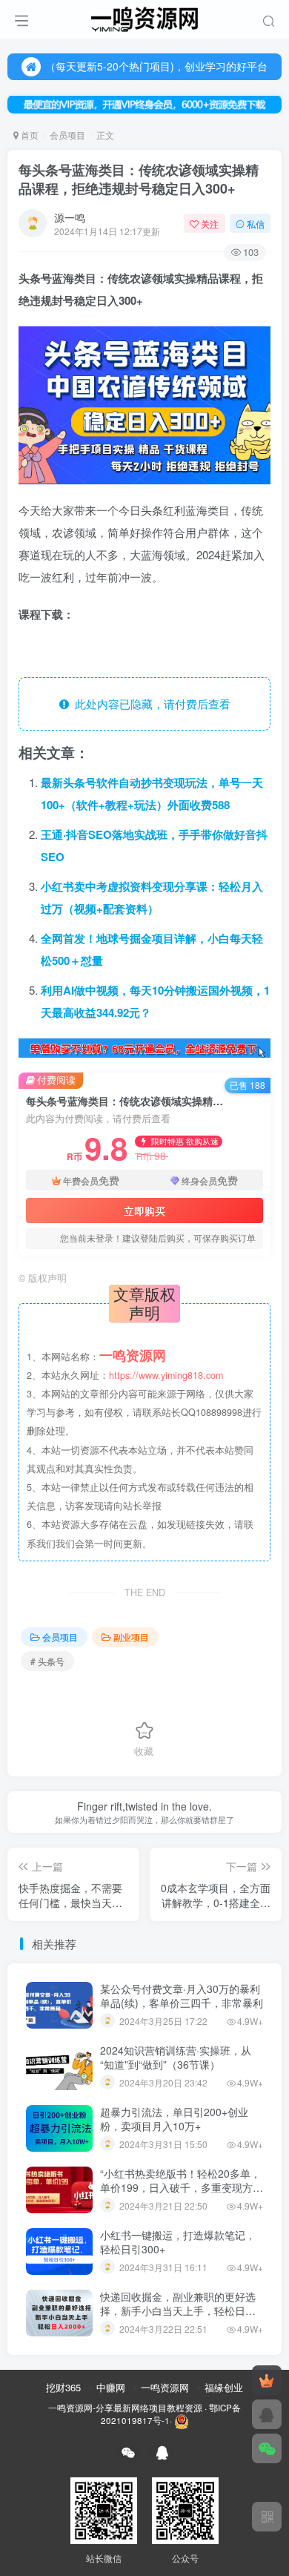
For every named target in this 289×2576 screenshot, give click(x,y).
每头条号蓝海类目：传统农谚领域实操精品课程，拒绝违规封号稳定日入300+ (139, 179)
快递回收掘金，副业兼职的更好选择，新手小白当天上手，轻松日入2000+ (178, 2311)
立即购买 (144, 1210)
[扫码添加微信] (267, 2448)
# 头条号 (47, 1661)
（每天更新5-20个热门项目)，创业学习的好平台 (156, 66)
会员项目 (67, 135)
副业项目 (131, 1637)
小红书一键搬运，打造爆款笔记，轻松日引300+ (178, 2242)
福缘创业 (224, 2387)
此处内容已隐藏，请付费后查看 (150, 704)
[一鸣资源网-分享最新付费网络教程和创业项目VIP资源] (144, 17)
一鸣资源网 (165, 2387)
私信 (256, 224)
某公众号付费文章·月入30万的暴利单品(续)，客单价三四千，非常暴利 (182, 1996)
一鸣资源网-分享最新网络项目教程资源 (125, 2408)
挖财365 (63, 2387)
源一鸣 (70, 217)
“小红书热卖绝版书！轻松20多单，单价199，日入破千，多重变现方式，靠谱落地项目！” (180, 2188)
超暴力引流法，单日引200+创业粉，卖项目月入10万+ (174, 2119)
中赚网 (111, 2387)
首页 (29, 135)
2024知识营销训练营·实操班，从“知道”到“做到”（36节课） (176, 2058)
